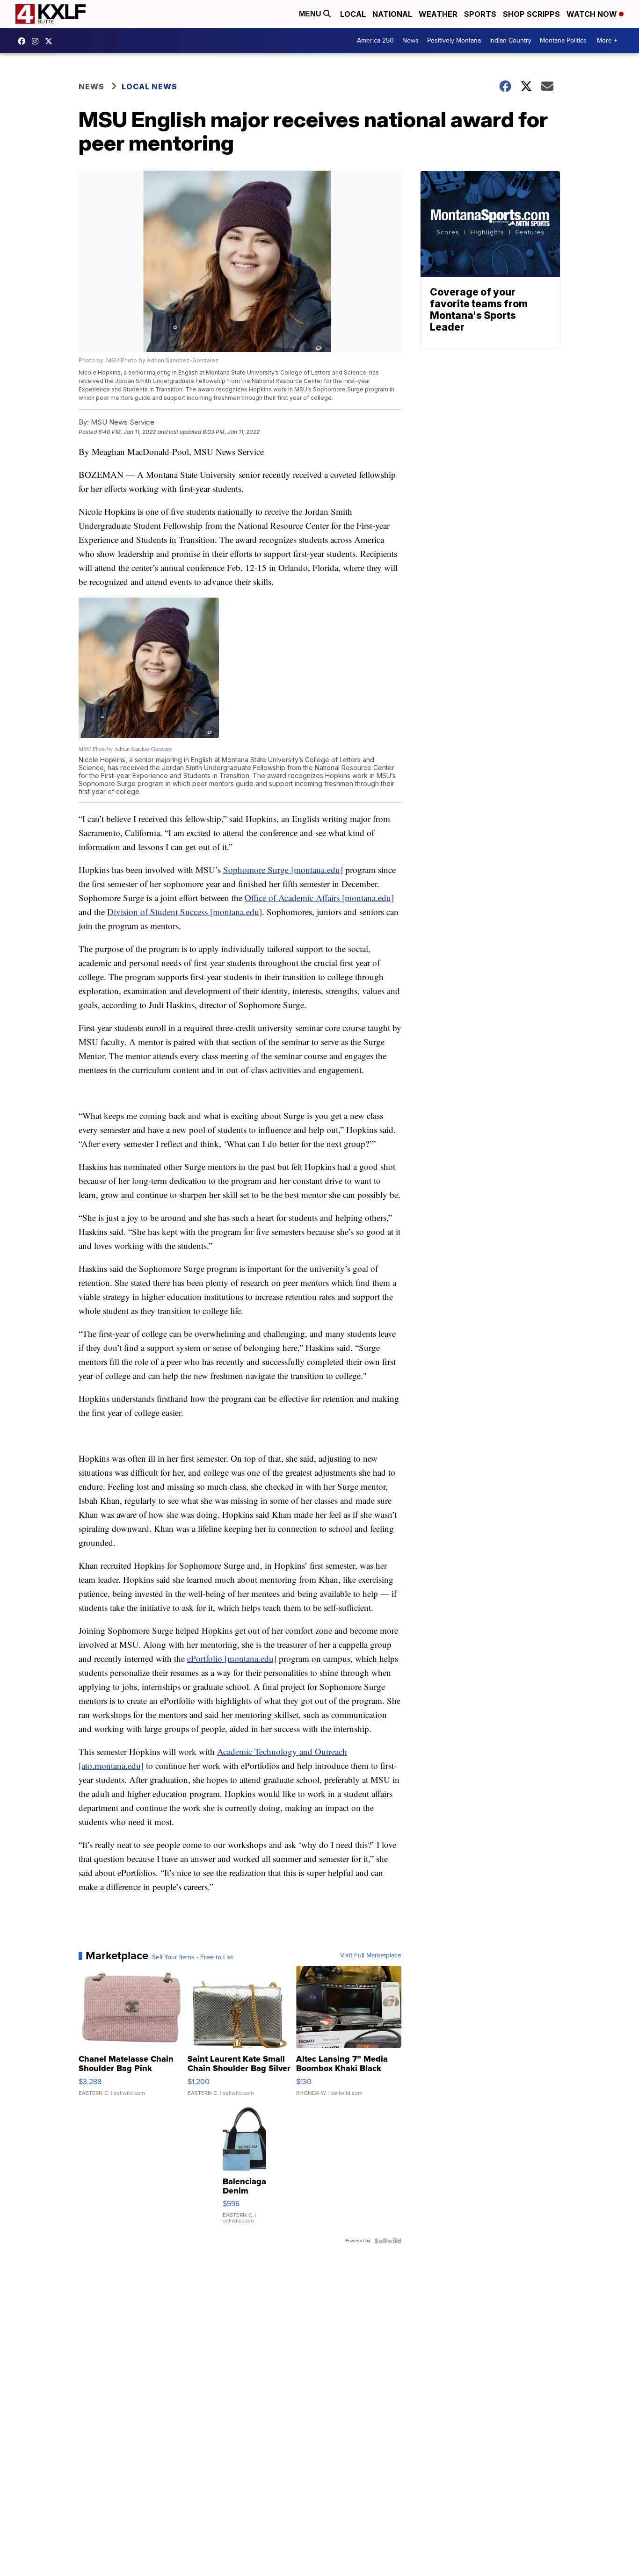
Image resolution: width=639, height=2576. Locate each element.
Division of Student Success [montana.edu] (185, 912)
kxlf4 (24, 41)
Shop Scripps (531, 14)
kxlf (51, 41)
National (392, 14)
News (410, 40)
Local (353, 14)
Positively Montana (454, 40)
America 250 (375, 40)
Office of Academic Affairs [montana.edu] (319, 898)
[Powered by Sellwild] (388, 2241)
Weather (438, 14)
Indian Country (510, 40)
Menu (311, 14)
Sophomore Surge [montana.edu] (283, 869)
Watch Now (593, 14)
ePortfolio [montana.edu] (232, 1658)
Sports (480, 14)
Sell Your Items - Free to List (192, 1957)
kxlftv (37, 41)
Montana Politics (563, 40)
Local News (149, 87)
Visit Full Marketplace (371, 1955)
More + (607, 40)
